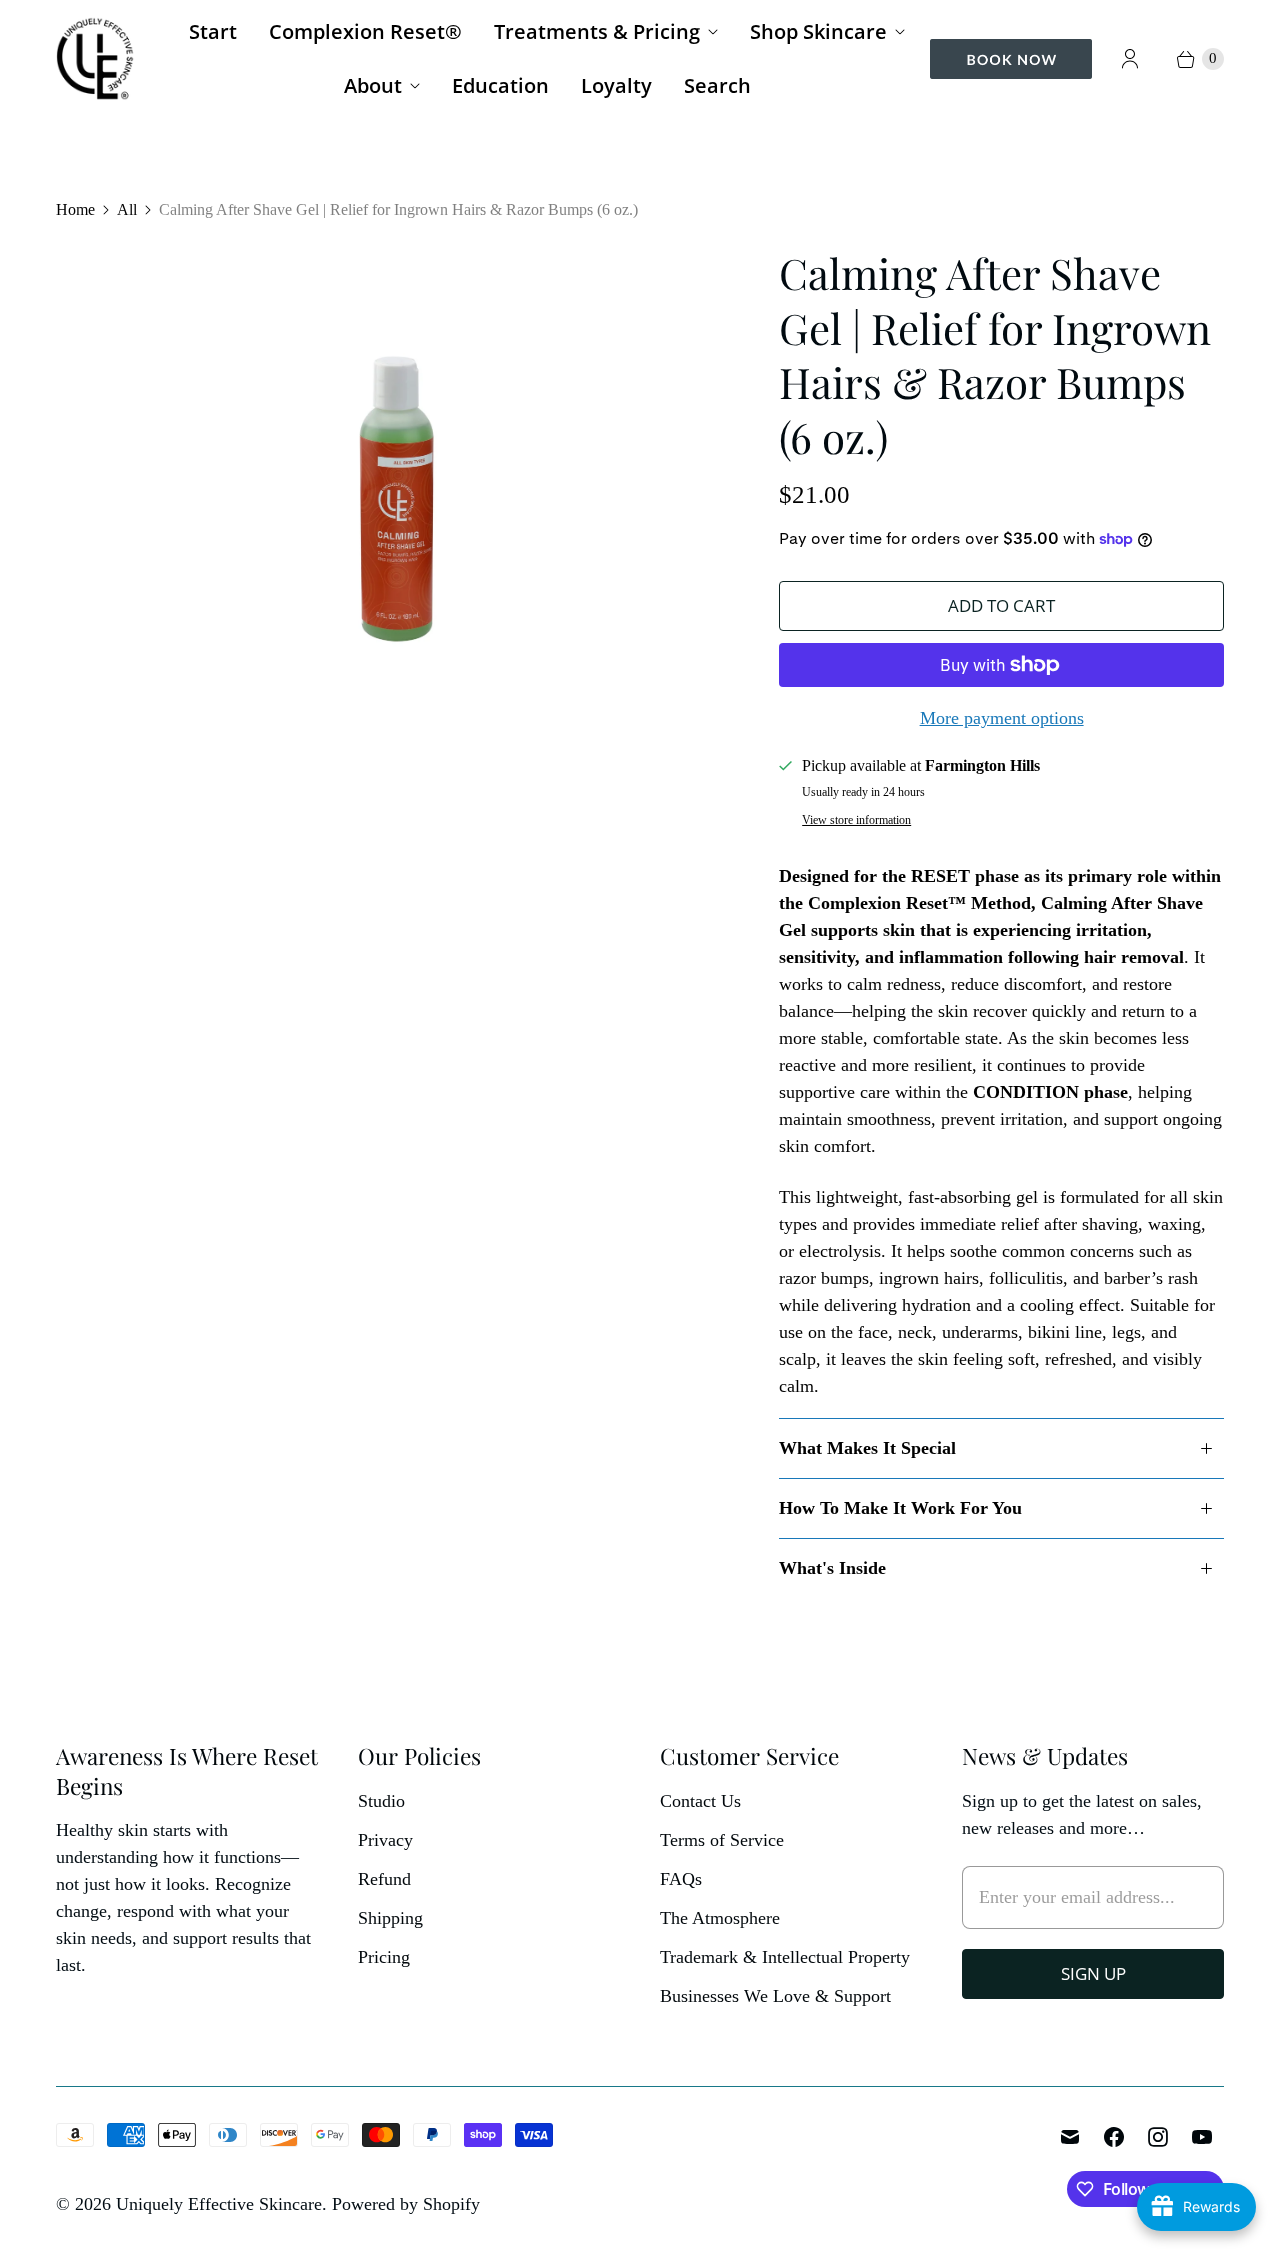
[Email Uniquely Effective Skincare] (1070, 2137)
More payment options (1002, 718)
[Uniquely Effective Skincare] (96, 58)
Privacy (385, 1840)
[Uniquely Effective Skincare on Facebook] (1114, 2137)
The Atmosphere (720, 1918)
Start (213, 31)
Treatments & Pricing (597, 31)
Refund (384, 1879)
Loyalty (616, 85)
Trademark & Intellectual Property (785, 1957)
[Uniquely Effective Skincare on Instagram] (1158, 2137)
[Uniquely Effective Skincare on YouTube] (1202, 2137)
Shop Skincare (818, 31)
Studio (381, 1801)
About (373, 85)
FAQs (681, 1879)
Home (75, 209)
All (127, 209)
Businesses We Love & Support (775, 1996)
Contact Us (700, 1801)
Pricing (384, 1957)
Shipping (390, 1918)
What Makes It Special (867, 1448)
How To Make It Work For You (900, 1508)
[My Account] (1130, 59)
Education (500, 85)
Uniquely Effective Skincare (219, 2204)
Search (717, 85)
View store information (856, 820)
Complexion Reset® (365, 31)
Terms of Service (722, 1840)
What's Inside (832, 1568)
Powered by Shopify (406, 2204)
